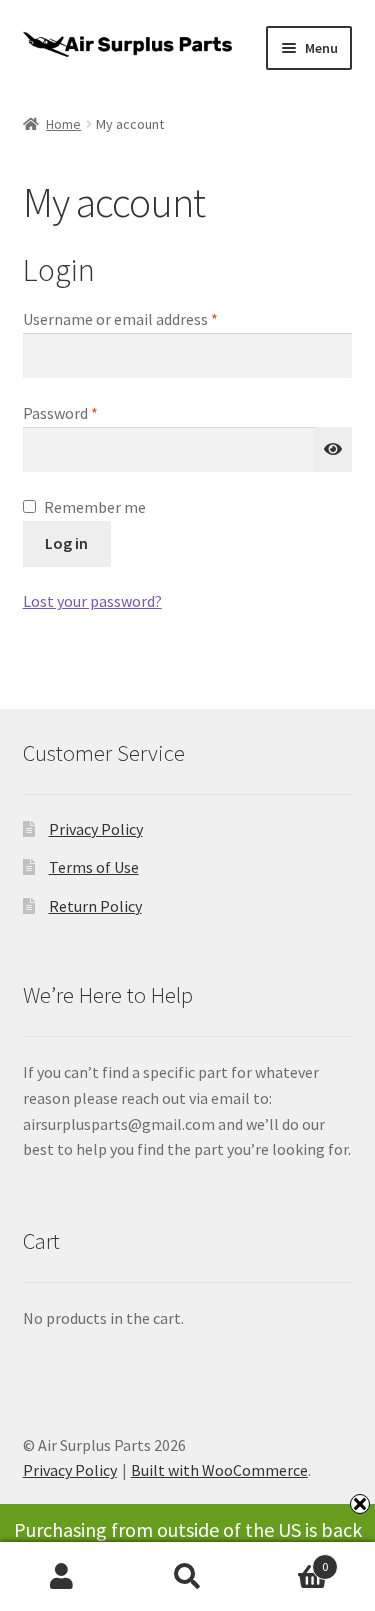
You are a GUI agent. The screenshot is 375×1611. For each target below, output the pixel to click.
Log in (66, 543)
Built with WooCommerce (219, 1470)
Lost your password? (92, 601)
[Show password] (334, 450)
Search (187, 1577)
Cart (289, 1559)
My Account (62, 1577)
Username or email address (150, 318)
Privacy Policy (96, 829)
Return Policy (95, 906)
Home (63, 124)
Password (90, 412)
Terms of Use (94, 867)
